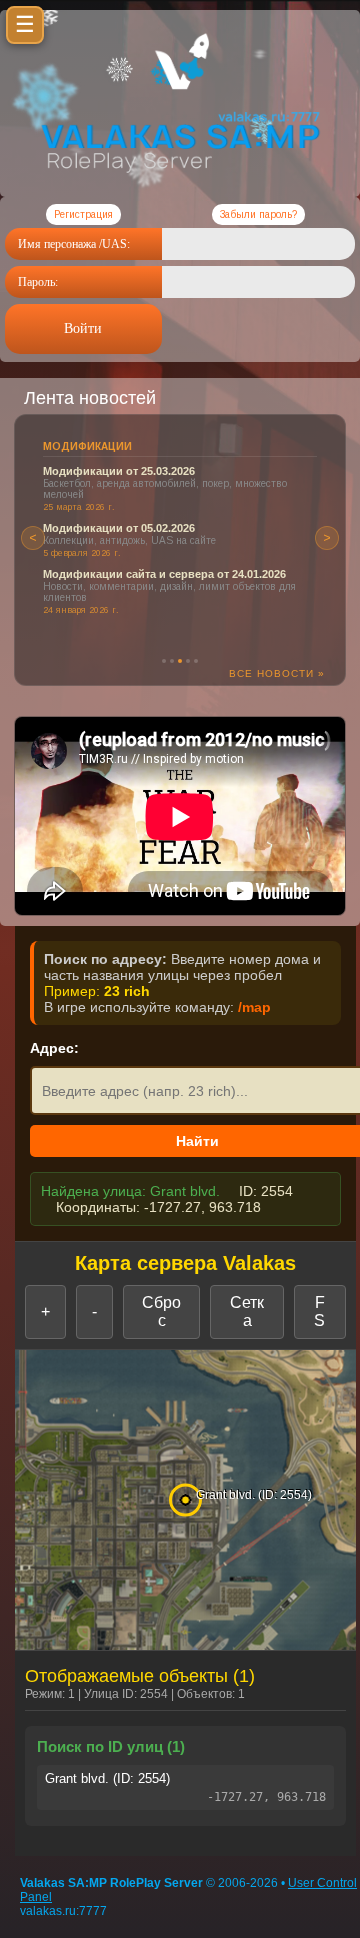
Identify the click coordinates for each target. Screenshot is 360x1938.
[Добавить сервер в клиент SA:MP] (180, 180)
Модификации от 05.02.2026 (119, 528)
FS (319, 1311)
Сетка (247, 1311)
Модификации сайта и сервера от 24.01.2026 (164, 574)
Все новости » (277, 673)
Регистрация (83, 214)
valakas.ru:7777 (63, 1911)
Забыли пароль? (258, 214)
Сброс (161, 1311)
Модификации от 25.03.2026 (119, 471)
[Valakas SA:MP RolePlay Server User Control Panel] (180, 86)
